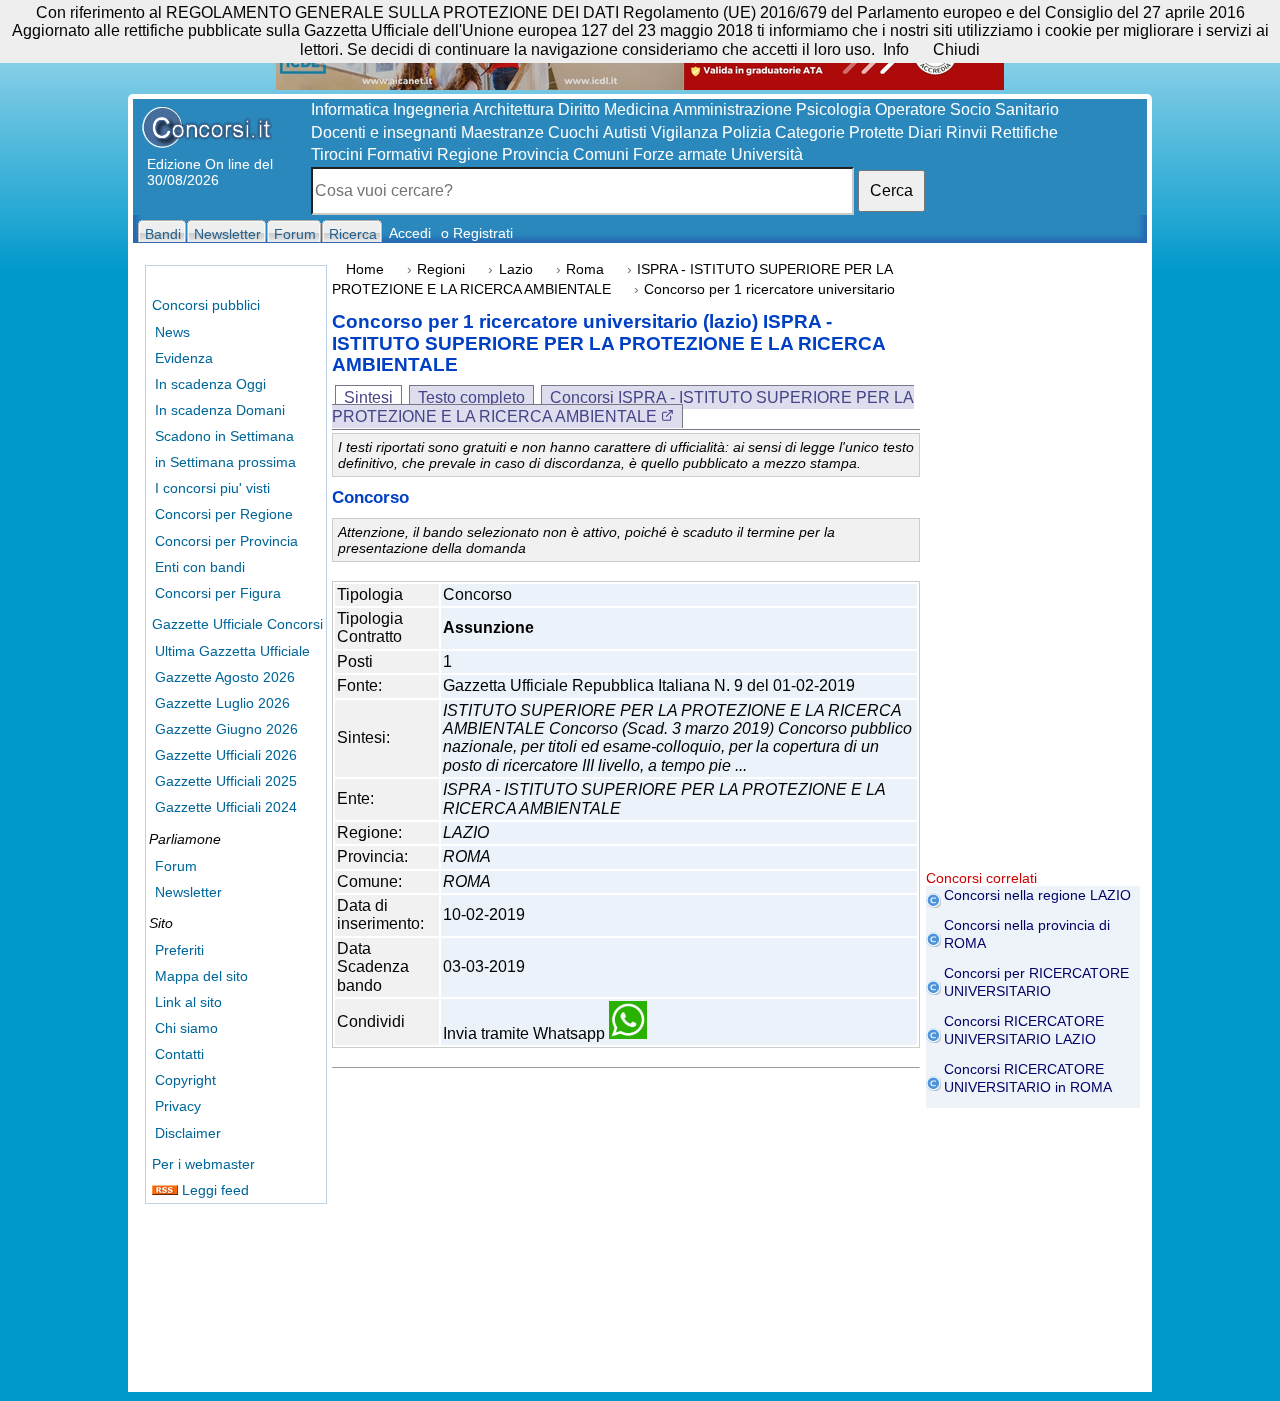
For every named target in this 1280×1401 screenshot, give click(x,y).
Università (767, 154)
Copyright (185, 1080)
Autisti (625, 132)
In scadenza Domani (220, 410)
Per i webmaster (203, 1164)
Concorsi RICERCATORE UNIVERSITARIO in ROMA (1028, 1078)
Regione (467, 154)
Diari (925, 132)
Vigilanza (684, 132)
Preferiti (179, 950)
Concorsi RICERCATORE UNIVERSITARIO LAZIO (1024, 1030)
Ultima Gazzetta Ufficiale (232, 651)
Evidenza (184, 358)
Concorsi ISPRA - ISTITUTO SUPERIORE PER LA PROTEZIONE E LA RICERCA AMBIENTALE (623, 406)
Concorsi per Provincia (226, 541)
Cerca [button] (891, 190)
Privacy (178, 1106)
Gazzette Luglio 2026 (222, 703)
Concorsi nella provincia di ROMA (1027, 934)
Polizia (746, 132)
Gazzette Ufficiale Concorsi (237, 624)
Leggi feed (213, 1190)
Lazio (516, 269)
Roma (585, 269)
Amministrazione (732, 109)
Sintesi (368, 397)
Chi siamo (186, 1028)
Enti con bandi (200, 567)
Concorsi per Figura (218, 593)
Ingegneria (431, 109)
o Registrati (477, 233)
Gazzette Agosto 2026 (225, 677)
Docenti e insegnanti (384, 132)
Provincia (535, 154)
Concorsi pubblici (206, 305)
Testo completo (471, 397)
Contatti (179, 1054)
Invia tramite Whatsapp (526, 1033)
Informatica (350, 109)
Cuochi (573, 132)
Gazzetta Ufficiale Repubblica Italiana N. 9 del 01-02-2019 (649, 685)
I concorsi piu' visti (212, 488)
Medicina (636, 109)
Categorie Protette (839, 132)
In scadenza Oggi (210, 384)
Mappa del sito (201, 976)
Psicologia (833, 109)
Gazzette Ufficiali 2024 (226, 807)
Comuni (601, 154)
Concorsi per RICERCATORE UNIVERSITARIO (1036, 982)
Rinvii (966, 132)
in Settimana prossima (225, 462)
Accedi (410, 233)
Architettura (513, 109)
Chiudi (956, 49)
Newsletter (188, 892)
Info (896, 49)
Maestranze (502, 132)
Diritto (579, 109)
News (172, 332)
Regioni (441, 269)
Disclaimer (188, 1133)
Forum (176, 866)
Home (365, 269)
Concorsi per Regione (224, 514)
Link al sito (188, 1002)
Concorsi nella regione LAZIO (1037, 895)
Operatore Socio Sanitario (967, 109)
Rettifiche (1024, 132)
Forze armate (680, 154)
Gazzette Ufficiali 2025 (226, 781)
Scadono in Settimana (224, 436)
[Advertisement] (1033, 570)
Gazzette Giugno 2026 (226, 729)
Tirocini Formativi (372, 154)
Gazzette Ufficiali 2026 (226, 755)
